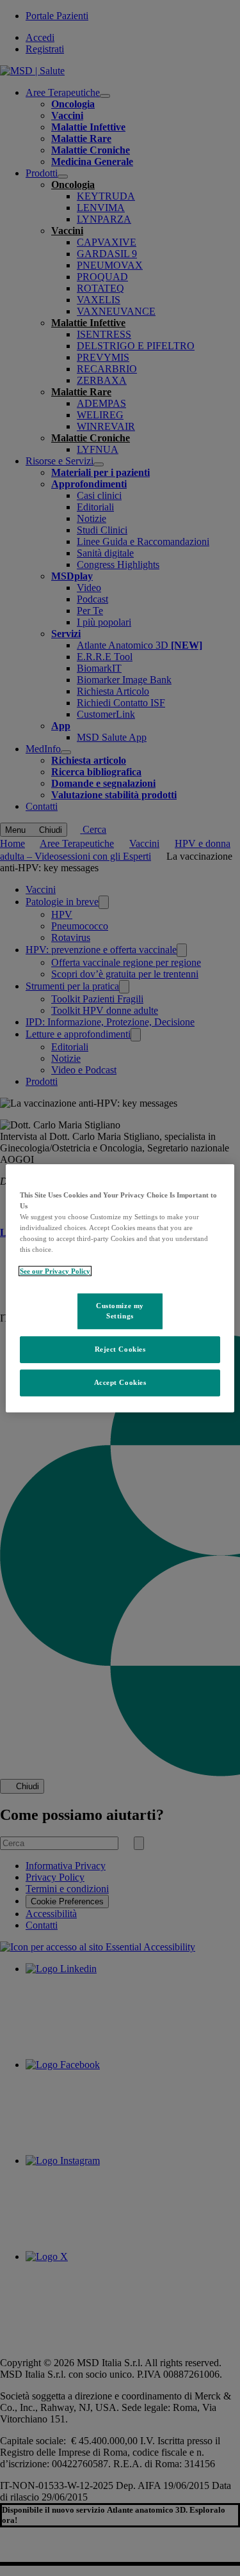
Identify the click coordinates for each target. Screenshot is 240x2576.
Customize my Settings (120, 1311)
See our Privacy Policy (55, 1271)
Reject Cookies (120, 1349)
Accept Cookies (120, 1382)
